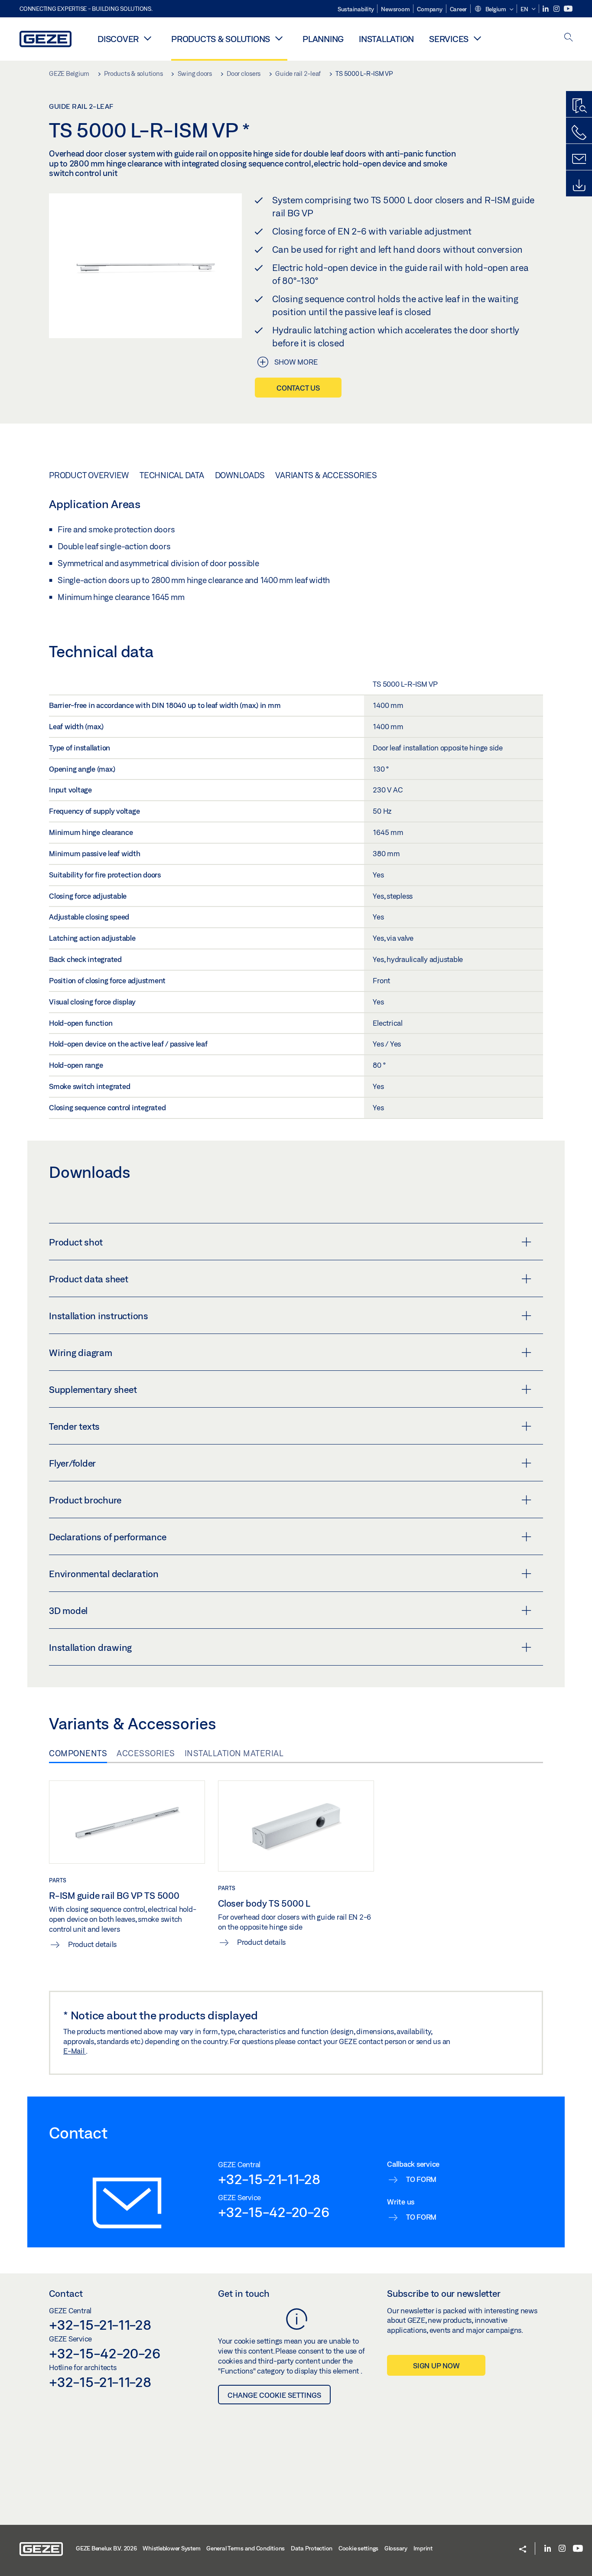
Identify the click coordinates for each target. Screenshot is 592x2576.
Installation (386, 39)
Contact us (298, 388)
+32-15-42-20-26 (273, 2212)
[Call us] (579, 133)
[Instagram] (557, 9)
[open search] (569, 38)
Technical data (172, 475)
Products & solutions (221, 39)
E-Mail (75, 2051)
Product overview (89, 475)
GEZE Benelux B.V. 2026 (106, 2548)
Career (459, 9)
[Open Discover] (147, 38)
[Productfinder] (579, 106)
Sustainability (356, 9)
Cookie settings (358, 2548)
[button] (494, 10)
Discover (118, 39)
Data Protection (312, 2548)
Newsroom (395, 9)
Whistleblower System (171, 2548)
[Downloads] (579, 186)
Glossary (396, 2548)
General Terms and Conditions (246, 2548)
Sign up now (436, 2366)
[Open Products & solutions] (279, 38)
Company (429, 9)
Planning (323, 39)
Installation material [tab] (234, 1753)
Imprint (423, 2548)
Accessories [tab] (146, 1753)
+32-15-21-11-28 (269, 2179)
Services (449, 39)
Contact (66, 2293)
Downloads (240, 475)
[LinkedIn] (546, 9)
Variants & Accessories (326, 475)
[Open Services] (477, 38)
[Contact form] (579, 159)
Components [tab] (78, 1753)
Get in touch (244, 2293)
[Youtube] (568, 9)
